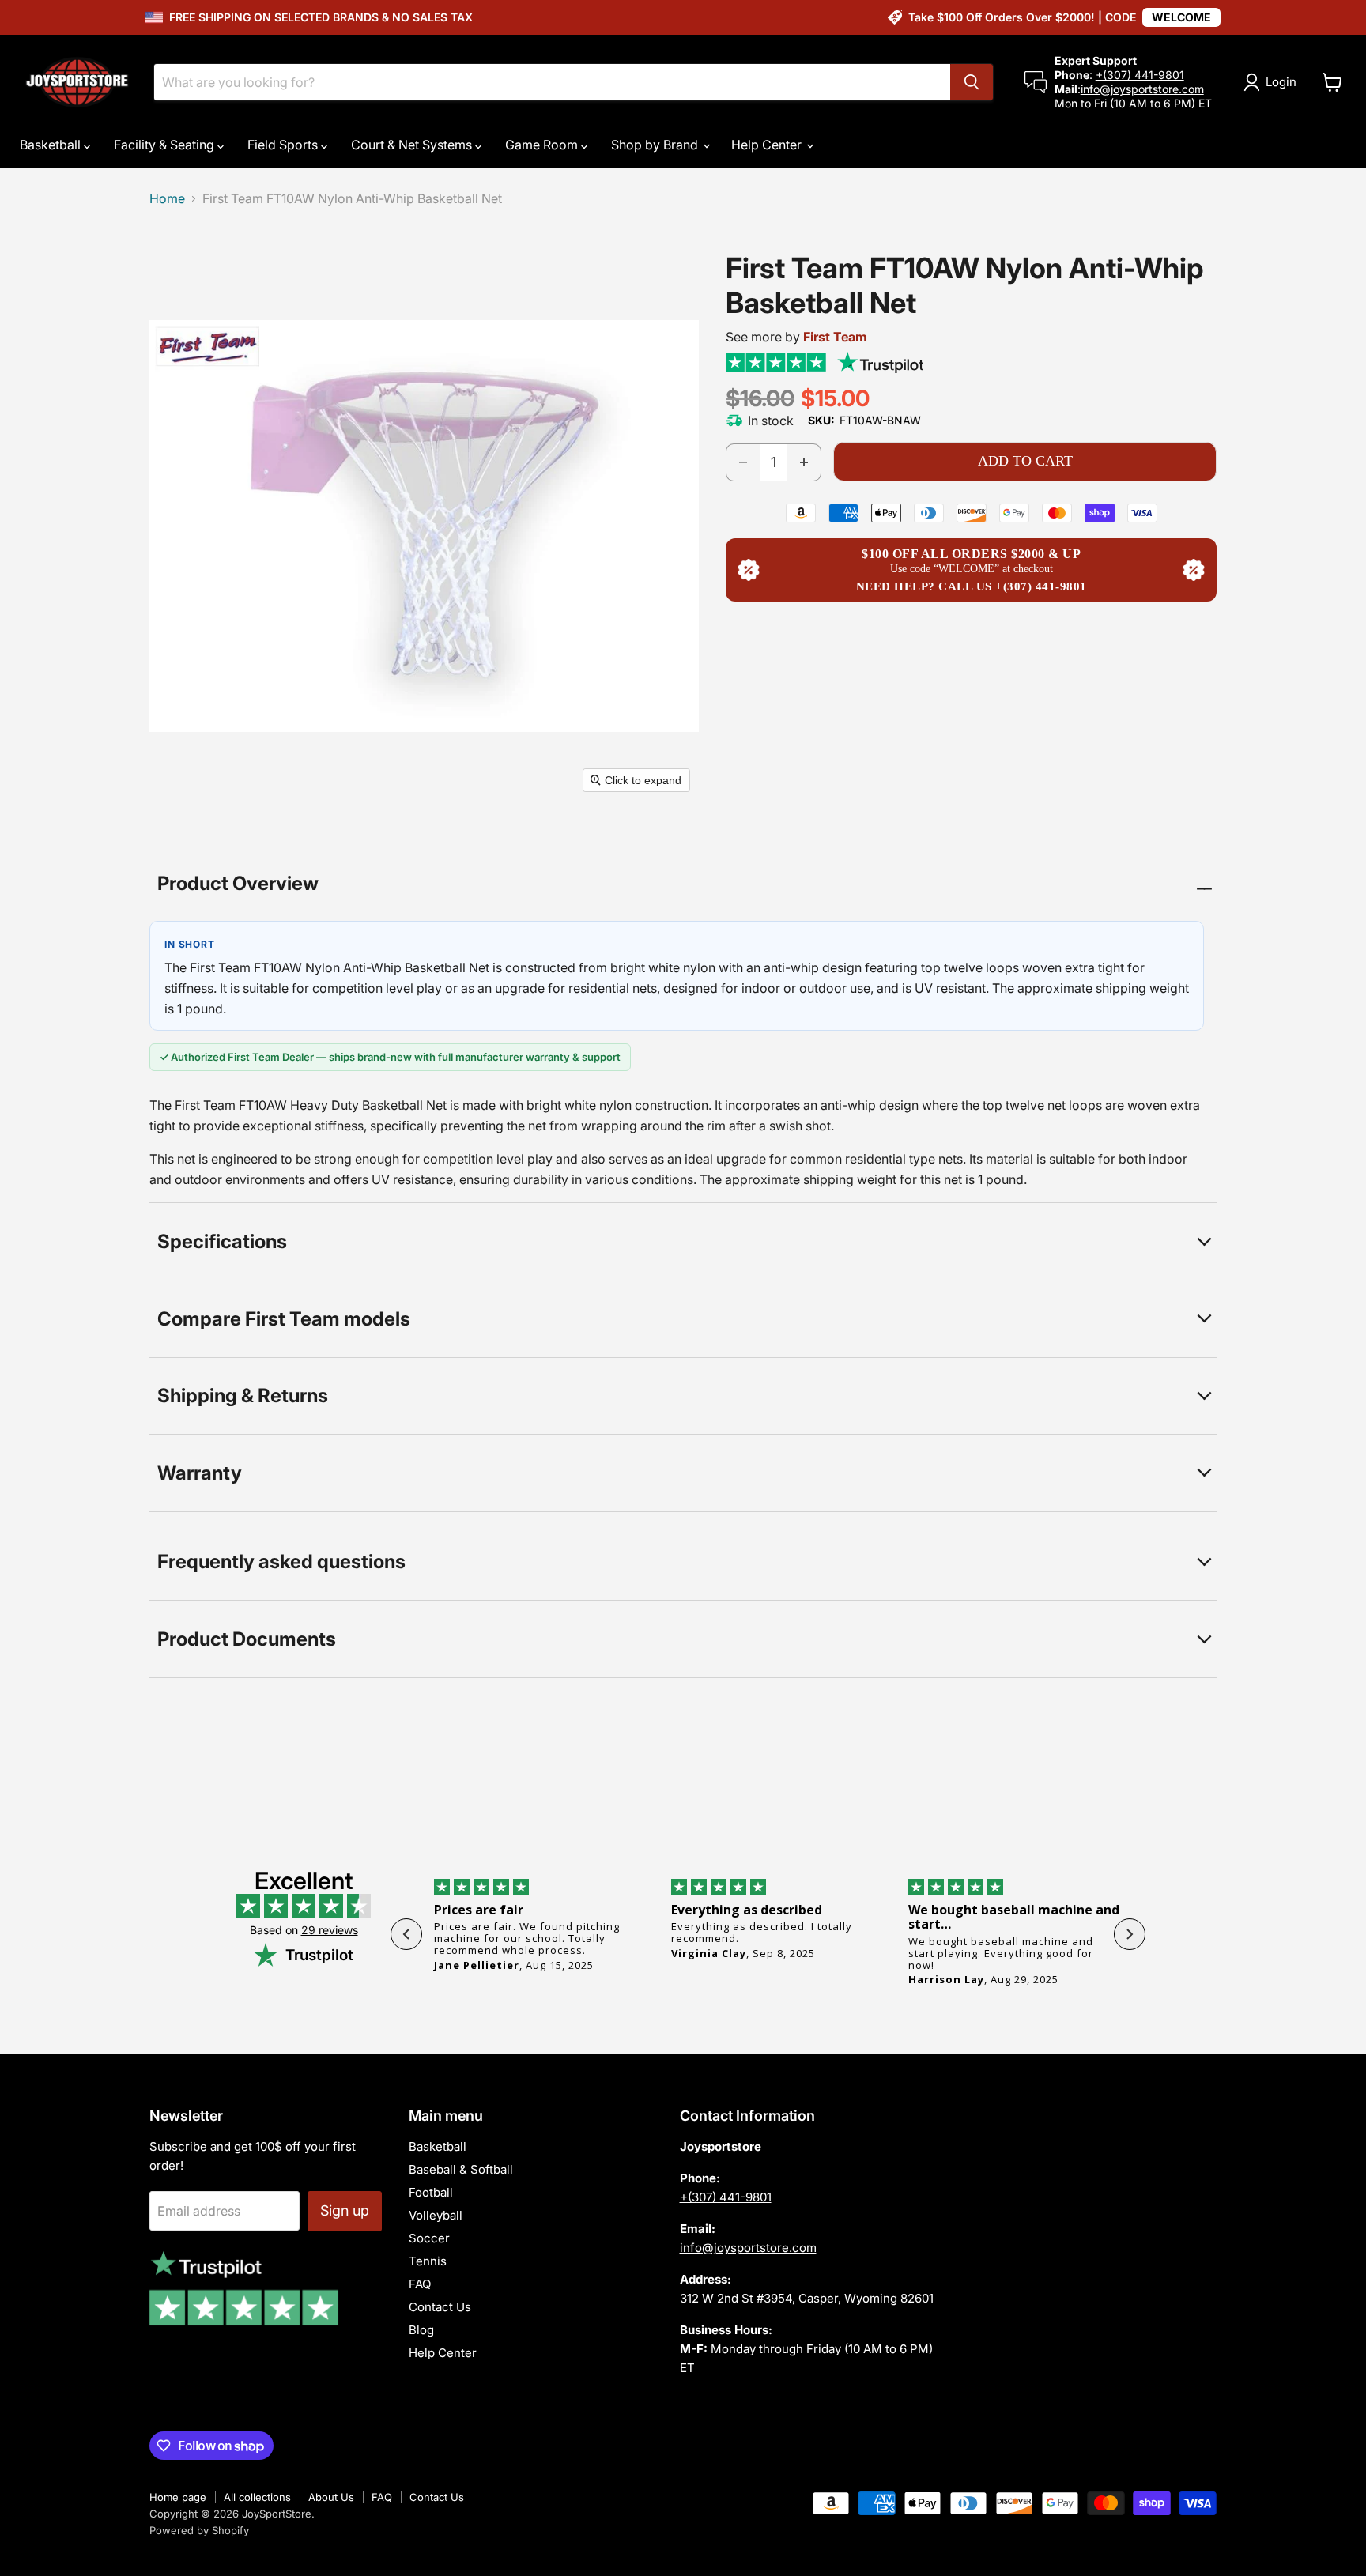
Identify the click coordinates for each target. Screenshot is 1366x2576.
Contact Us (440, 2307)
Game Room (543, 145)
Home (167, 198)
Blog (421, 2330)
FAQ (420, 2284)
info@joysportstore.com (1142, 89)
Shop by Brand (656, 145)
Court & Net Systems (413, 145)
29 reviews (330, 1930)
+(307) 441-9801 (1140, 75)
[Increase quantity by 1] (804, 462)
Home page (178, 2497)
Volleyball (436, 2215)
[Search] (972, 82)
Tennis (428, 2261)
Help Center (768, 145)
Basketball (52, 145)
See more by (796, 337)
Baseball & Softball (461, 2169)
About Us (331, 2497)
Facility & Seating (166, 145)
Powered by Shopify (199, 2530)
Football (431, 2192)
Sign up (345, 2210)
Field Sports (284, 145)
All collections (257, 2497)
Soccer (429, 2238)
